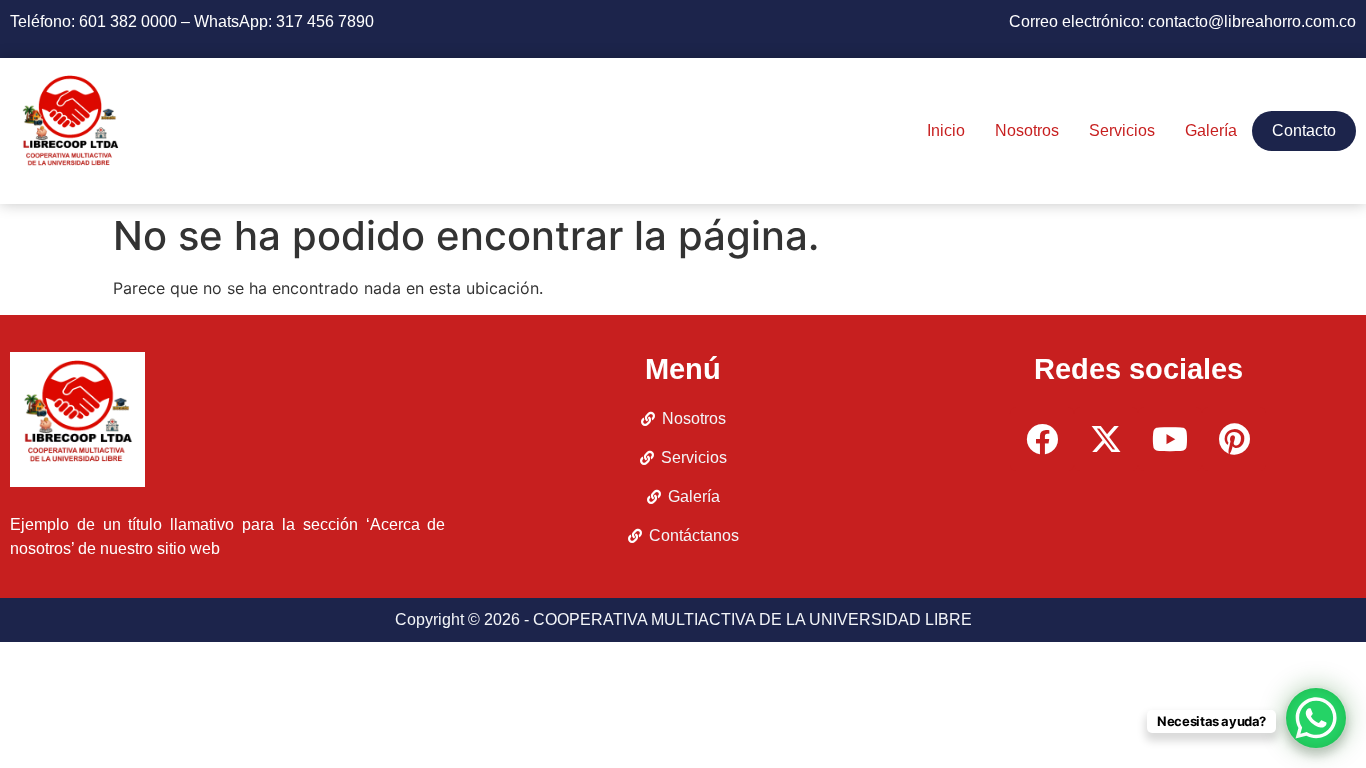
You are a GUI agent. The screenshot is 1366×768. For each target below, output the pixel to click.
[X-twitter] (1106, 439)
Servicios (1122, 130)
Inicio (946, 130)
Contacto (1304, 130)
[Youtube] (1170, 439)
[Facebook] (1042, 439)
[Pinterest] (1234, 439)
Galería (1211, 130)
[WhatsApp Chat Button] (1316, 718)
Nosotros (1027, 130)
